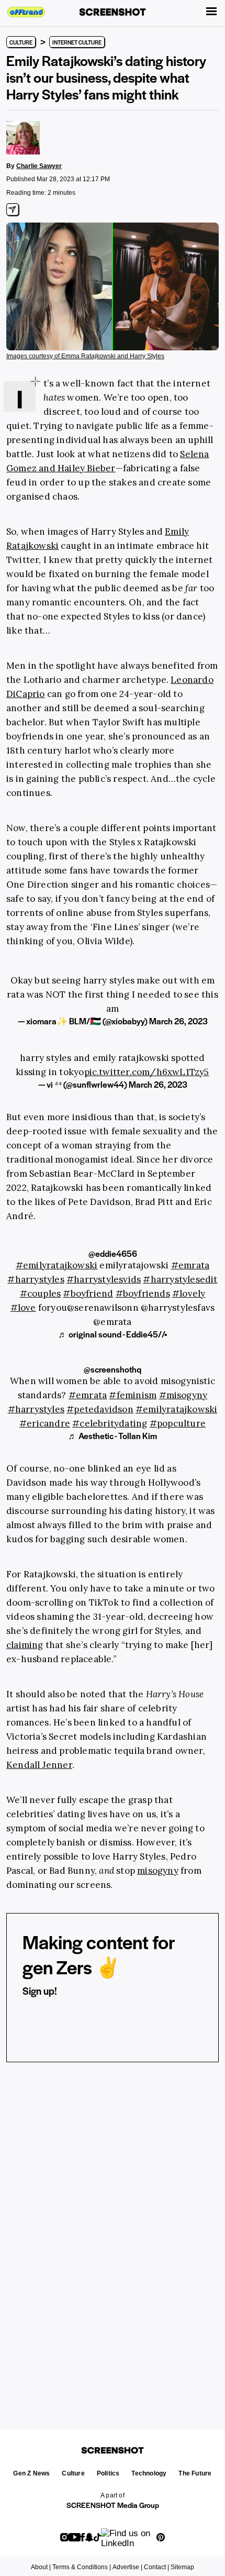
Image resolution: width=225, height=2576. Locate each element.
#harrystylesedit (180, 1279)
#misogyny (183, 1395)
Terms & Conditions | (82, 2567)
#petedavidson (100, 1409)
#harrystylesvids (104, 1279)
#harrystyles (36, 1279)
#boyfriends (143, 1293)
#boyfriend (88, 1293)
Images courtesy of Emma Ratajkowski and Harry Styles (85, 356)
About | (41, 2567)
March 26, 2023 (178, 1021)
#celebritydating (110, 1423)
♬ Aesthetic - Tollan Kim (113, 1436)
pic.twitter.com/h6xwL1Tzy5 (147, 1072)
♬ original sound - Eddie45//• (113, 1334)
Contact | (156, 2567)
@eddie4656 (113, 1253)
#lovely (189, 1293)
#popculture (178, 1423)
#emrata (190, 1265)
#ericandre (45, 1423)
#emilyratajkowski (57, 1265)
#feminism (133, 1395)
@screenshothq (113, 1369)
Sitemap (182, 2567)
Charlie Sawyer (39, 166)
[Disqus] (113, 2232)
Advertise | (127, 2567)
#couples (41, 1293)
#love (23, 1308)
